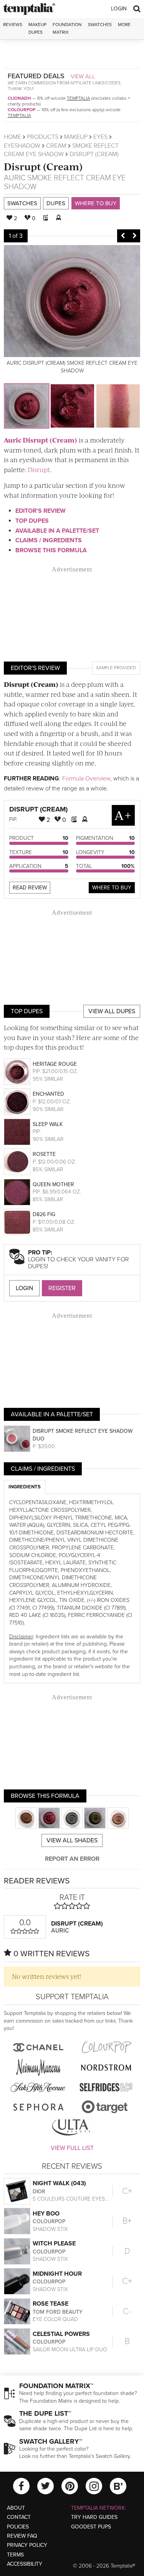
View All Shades (72, 1840)
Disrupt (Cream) (43, 166)
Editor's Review (41, 511)
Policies (18, 2527)
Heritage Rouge (55, 1064)
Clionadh (19, 98)
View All (83, 76)
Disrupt (39, 469)
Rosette (44, 1154)
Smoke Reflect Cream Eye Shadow (65, 182)
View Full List (72, 2148)
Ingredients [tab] (25, 1487)
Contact (19, 2517)
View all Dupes (112, 1011)
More (124, 25)
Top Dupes (32, 521)
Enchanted (48, 1094)
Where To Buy (112, 888)
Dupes (56, 203)
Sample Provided (116, 668)
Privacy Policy (27, 2545)
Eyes (100, 137)
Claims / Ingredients (49, 540)
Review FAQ (22, 2536)
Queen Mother (53, 1184)
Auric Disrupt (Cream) (41, 440)
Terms (15, 2555)
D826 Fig (44, 1214)
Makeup (76, 137)
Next (134, 236)
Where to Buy (96, 203)
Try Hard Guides (94, 2517)
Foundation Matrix (67, 28)
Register (62, 1288)
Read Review (30, 888)
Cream (56, 146)
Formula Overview (86, 779)
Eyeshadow (22, 146)
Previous (123, 236)
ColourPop (22, 110)
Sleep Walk (48, 1124)
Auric (15, 178)
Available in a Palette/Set (57, 531)
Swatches (100, 25)
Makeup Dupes (37, 28)
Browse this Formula (51, 550)
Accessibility (25, 2564)
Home (12, 137)
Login (119, 9)
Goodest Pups (91, 2527)
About (16, 2508)
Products (43, 137)
